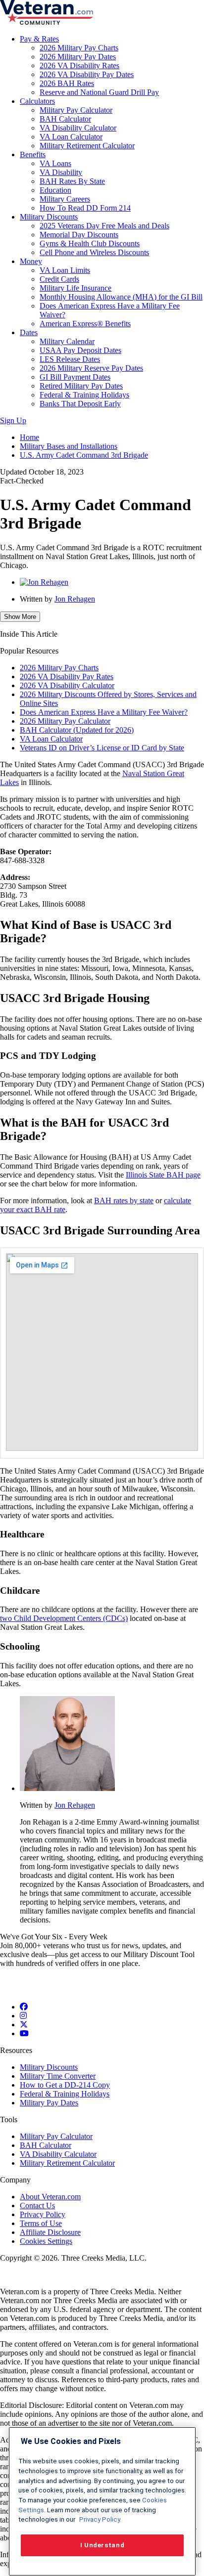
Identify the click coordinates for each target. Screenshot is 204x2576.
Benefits (33, 154)
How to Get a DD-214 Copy (65, 2085)
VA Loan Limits (65, 270)
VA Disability (61, 172)
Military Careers (65, 199)
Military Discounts (49, 217)
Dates (29, 332)
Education (55, 190)
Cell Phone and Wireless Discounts (94, 252)
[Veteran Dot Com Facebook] (24, 2007)
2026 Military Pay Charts (79, 48)
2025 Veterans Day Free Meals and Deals (104, 226)
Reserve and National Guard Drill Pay (99, 92)
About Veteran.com (50, 2197)
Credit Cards (59, 279)
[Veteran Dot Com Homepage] (47, 22)
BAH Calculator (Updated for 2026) (77, 730)
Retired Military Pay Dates (81, 386)
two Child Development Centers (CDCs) (64, 1618)
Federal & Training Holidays (84, 395)
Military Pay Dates (49, 2103)
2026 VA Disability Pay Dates (87, 74)
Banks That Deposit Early (80, 404)
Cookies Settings (46, 2241)
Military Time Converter (58, 2076)
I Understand (102, 2545)
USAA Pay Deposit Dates (80, 350)
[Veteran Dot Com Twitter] (24, 2025)
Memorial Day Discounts (79, 235)
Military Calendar (67, 341)
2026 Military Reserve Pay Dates (91, 368)
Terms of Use (41, 2223)
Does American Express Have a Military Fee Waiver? (104, 712)
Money (31, 261)
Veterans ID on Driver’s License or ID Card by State (102, 748)
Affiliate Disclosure (50, 2232)
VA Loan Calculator (71, 137)
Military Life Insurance (76, 288)
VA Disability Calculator (78, 128)
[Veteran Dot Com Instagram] (23, 2016)
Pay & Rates (39, 39)
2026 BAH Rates (67, 83)
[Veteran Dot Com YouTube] (24, 2033)
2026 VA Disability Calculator (67, 685)
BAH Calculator (65, 119)
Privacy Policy (43, 2214)
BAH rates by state (124, 1201)
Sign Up (13, 420)
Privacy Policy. (100, 2519)
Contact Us (37, 2205)
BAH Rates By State (72, 181)
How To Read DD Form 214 (85, 208)
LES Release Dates (70, 359)
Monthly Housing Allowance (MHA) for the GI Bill (121, 297)
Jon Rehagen (75, 599)
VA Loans (55, 163)
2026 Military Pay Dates (78, 57)
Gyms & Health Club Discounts (90, 243)
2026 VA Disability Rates (79, 65)
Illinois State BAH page (163, 1175)
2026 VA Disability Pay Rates (67, 677)
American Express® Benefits (85, 324)
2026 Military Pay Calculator (65, 721)
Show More (20, 617)
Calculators (37, 101)
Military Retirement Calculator (87, 146)
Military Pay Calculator (76, 110)
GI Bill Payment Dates (75, 377)
